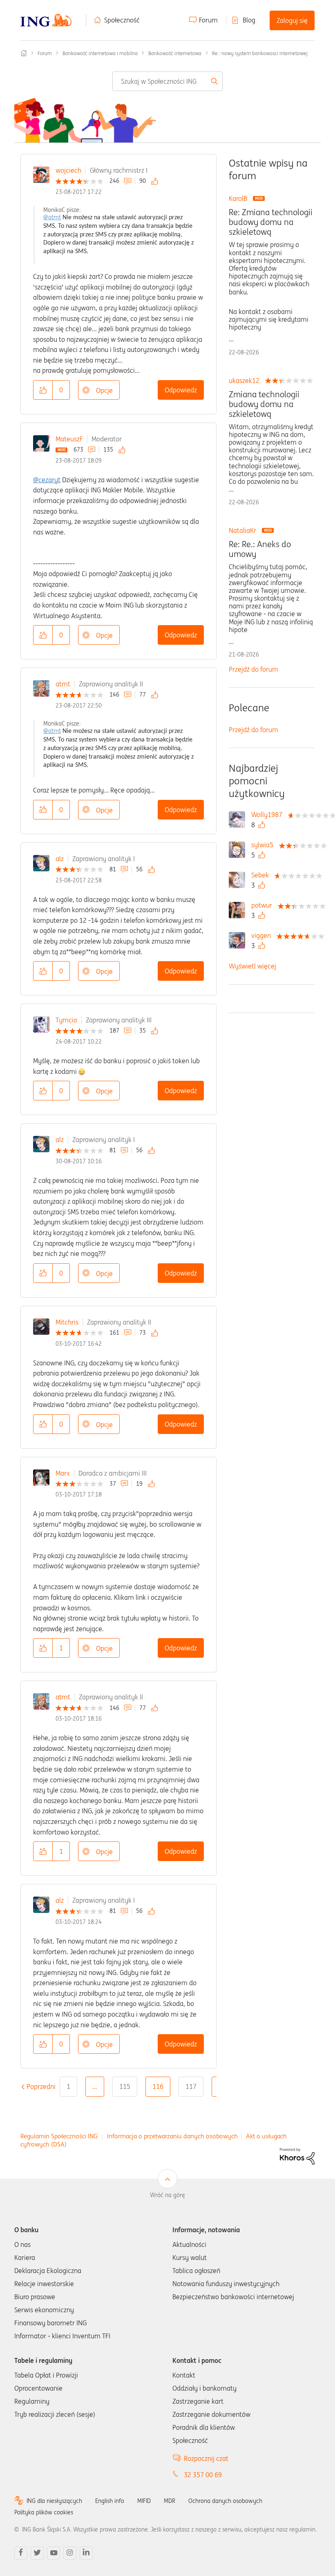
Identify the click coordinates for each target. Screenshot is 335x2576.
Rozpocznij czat (206, 2458)
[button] (43, 390)
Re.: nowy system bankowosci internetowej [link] (260, 53)
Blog (249, 20)
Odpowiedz (181, 390)
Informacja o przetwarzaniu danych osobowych (172, 2136)
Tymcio (66, 1020)
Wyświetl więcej (252, 966)
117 (191, 2086)
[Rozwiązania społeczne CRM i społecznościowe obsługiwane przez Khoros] (297, 2155)
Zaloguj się (292, 20)
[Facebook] (21, 2553)
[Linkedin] (86, 2553)
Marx (63, 1473)
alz (60, 859)
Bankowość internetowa (175, 53)
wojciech (68, 170)
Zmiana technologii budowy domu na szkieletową (264, 404)
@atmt (52, 217)
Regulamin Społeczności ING (59, 2136)
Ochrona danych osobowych (225, 2501)
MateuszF (69, 439)
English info (110, 2501)
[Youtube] (54, 2553)
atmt (63, 684)
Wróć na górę (167, 2195)
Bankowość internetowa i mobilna (100, 53)
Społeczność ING (24, 53)
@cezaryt (47, 480)
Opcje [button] (104, 390)
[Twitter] (37, 2553)
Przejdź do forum (253, 669)
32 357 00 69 (203, 2475)
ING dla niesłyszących (54, 2501)
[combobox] (168, 81)
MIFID (144, 2501)
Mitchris (67, 1322)
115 (125, 2086)
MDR (170, 2501)
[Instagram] (70, 2553)
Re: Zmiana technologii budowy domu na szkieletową (271, 222)
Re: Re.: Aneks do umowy (260, 549)
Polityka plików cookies (44, 2512)
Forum (208, 20)
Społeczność (122, 20)
